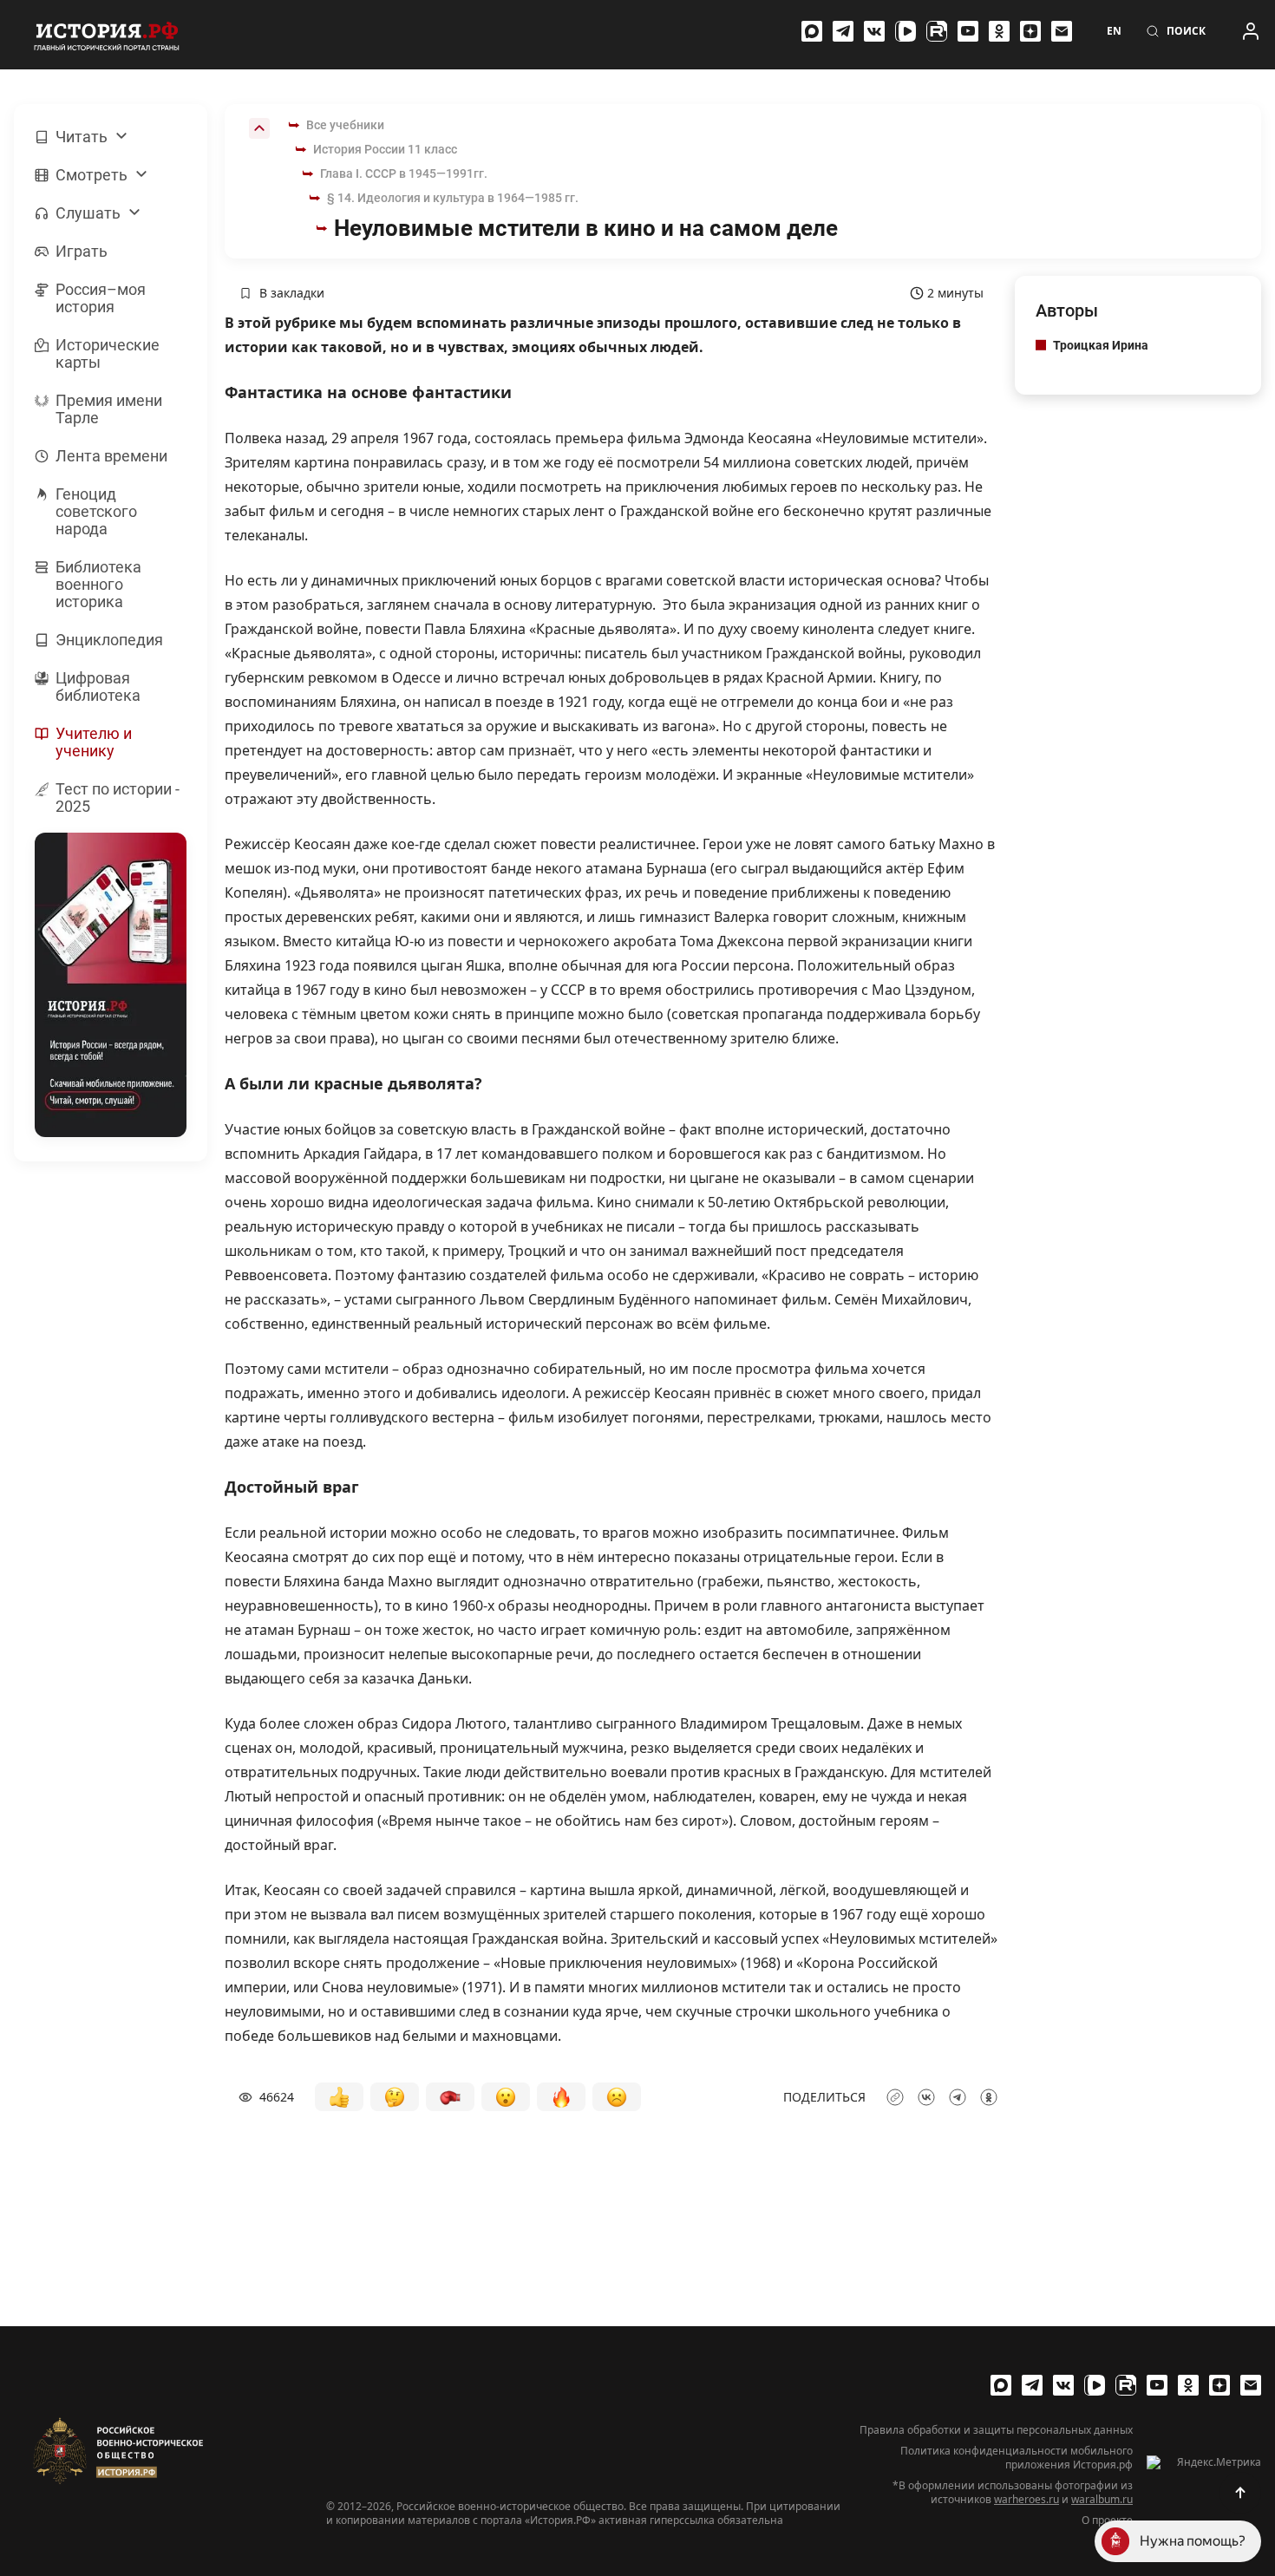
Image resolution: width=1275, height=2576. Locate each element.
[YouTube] (968, 31)
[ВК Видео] (906, 31)
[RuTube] (937, 31)
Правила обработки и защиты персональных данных (996, 2430)
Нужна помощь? (1193, 2541)
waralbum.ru (1102, 2499)
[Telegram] (843, 31)
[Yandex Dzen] (1030, 31)
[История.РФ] (107, 35)
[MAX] (812, 31)
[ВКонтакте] (874, 31)
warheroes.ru (1027, 2499)
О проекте (1107, 2520)
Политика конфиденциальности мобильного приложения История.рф (1017, 2458)
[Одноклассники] (999, 31)
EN (1114, 31)
